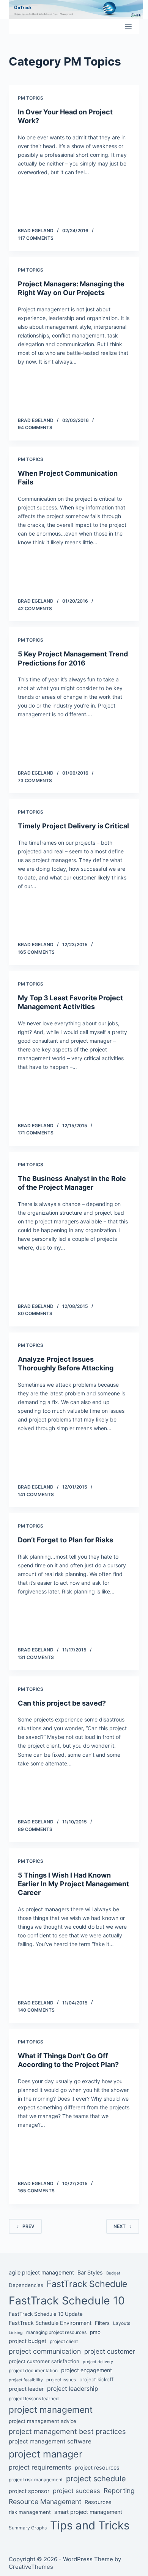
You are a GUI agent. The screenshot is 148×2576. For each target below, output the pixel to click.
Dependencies (26, 2285)
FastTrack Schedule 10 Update (46, 2314)
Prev (28, 2226)
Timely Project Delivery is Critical (73, 826)
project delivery (98, 2362)
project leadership (73, 2389)
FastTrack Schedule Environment (50, 2323)
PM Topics (31, 98)
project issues (61, 2380)
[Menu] (128, 27)
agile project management (41, 2272)
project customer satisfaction (44, 2361)
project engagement (87, 2370)
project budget (28, 2341)
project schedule (96, 2479)
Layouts (122, 2323)
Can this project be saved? (62, 1703)
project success (76, 2491)
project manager (46, 2454)
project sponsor (29, 2491)
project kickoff (96, 2379)
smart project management (88, 2512)
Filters (102, 2323)
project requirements (40, 2467)
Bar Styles (90, 2272)
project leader (26, 2389)
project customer (110, 2351)
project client (64, 2341)
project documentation (33, 2371)
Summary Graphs (28, 2528)
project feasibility (26, 2380)
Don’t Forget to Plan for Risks (65, 1540)
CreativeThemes (31, 2567)
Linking (16, 2333)
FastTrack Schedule (87, 2284)
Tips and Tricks (90, 2525)
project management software (50, 2441)
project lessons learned (34, 2399)
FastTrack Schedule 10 (67, 2300)
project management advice (43, 2421)
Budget (113, 2273)
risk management (30, 2512)
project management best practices (67, 2431)
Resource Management (45, 2502)
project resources (97, 2467)
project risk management (36, 2480)
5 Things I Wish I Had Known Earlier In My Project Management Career (73, 1884)
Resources (98, 2502)
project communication (45, 2351)
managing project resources (56, 2332)
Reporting (119, 2491)
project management (51, 2410)
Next (120, 2226)
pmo (95, 2332)
